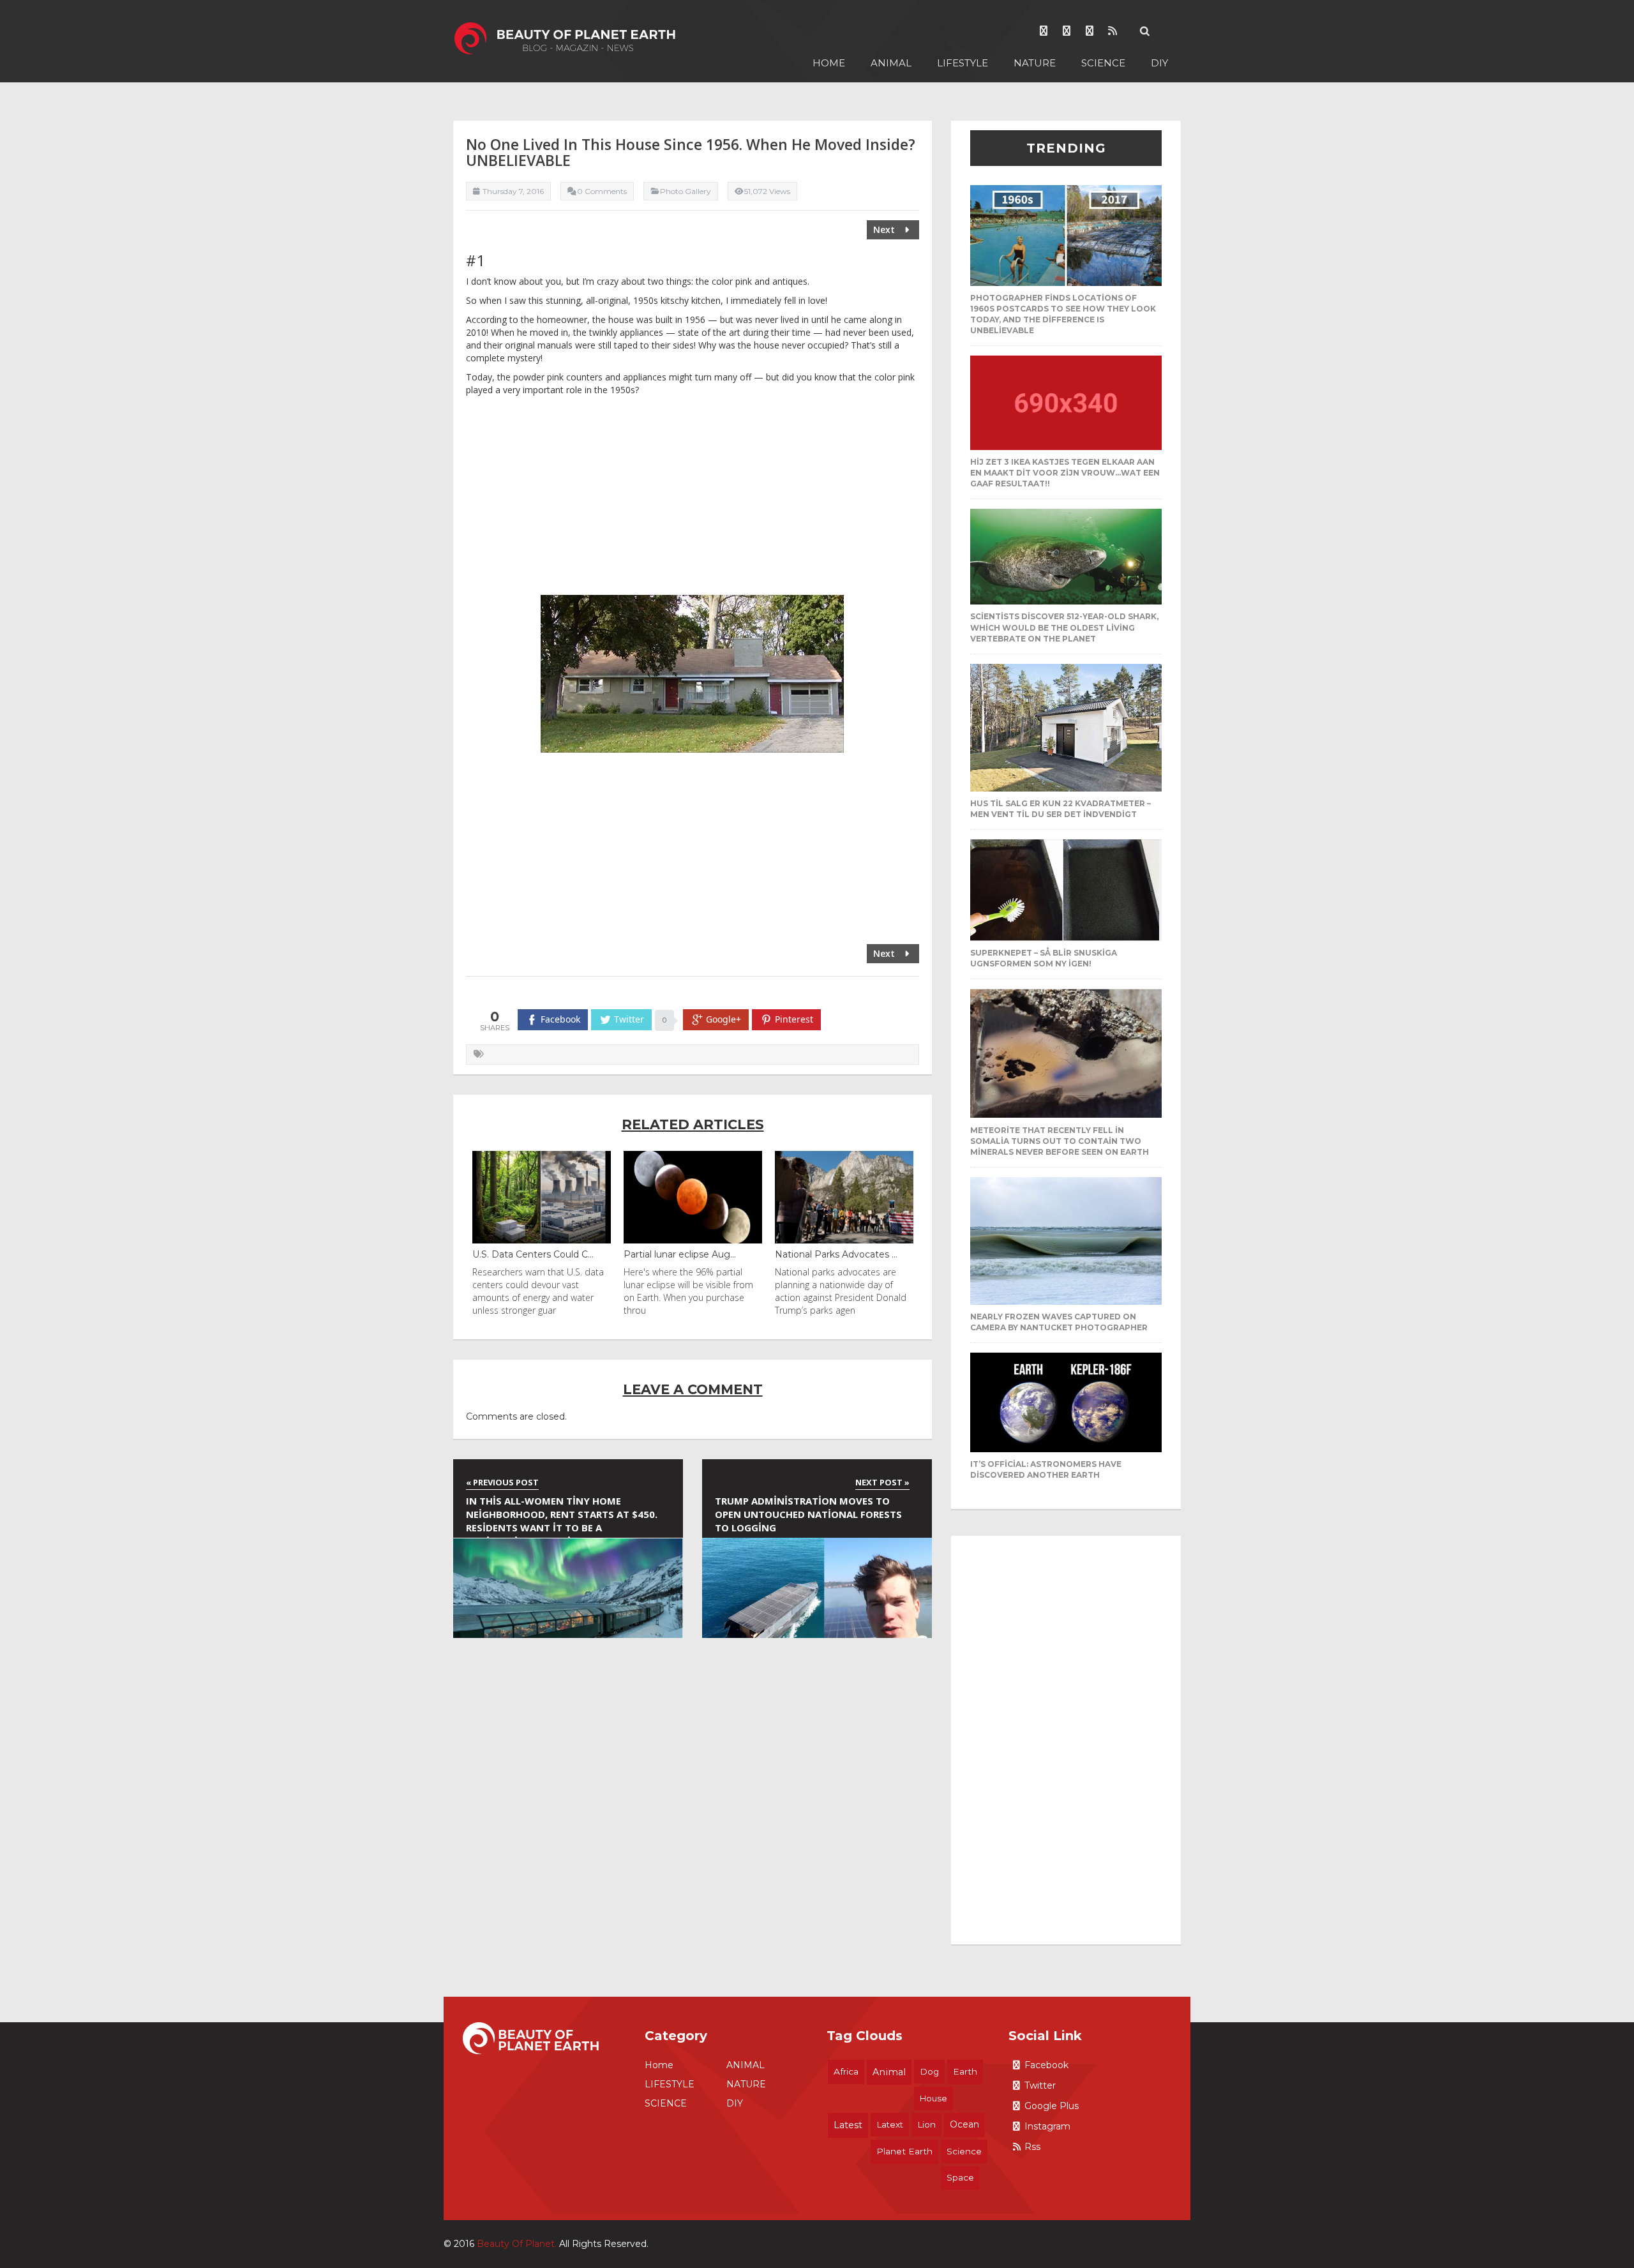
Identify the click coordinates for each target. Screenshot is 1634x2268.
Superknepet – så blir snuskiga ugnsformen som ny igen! (1044, 958)
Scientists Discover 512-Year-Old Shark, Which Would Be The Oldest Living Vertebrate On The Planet (1064, 627)
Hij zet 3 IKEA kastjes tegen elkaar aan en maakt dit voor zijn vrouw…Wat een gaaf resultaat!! (1065, 473)
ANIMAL (891, 63)
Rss (1032, 2147)
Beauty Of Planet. (517, 2244)
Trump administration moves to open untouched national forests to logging (808, 1514)
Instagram (1047, 2126)
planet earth (904, 2151)
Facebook (1046, 2065)
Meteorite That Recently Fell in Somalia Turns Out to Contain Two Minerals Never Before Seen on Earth (1060, 1141)
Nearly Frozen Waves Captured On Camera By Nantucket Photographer (1059, 1322)
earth (965, 2071)
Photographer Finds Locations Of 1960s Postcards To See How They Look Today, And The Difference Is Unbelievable (1063, 314)
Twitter (1040, 2085)
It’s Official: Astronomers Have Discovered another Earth (1046, 1469)
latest (848, 2125)
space (960, 2177)
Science (964, 2151)
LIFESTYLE (963, 63)
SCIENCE (1103, 63)
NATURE (1035, 63)
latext (890, 2124)
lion (926, 2124)
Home (829, 63)
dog (929, 2071)
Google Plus (1052, 2106)
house (933, 2098)
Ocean (964, 2124)
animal (889, 2072)
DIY (1159, 63)
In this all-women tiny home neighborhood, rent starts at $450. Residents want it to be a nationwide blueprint (562, 1516)
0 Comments (602, 191)
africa (846, 2071)
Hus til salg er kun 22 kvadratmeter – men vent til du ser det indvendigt (1061, 809)
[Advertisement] (693, 499)
